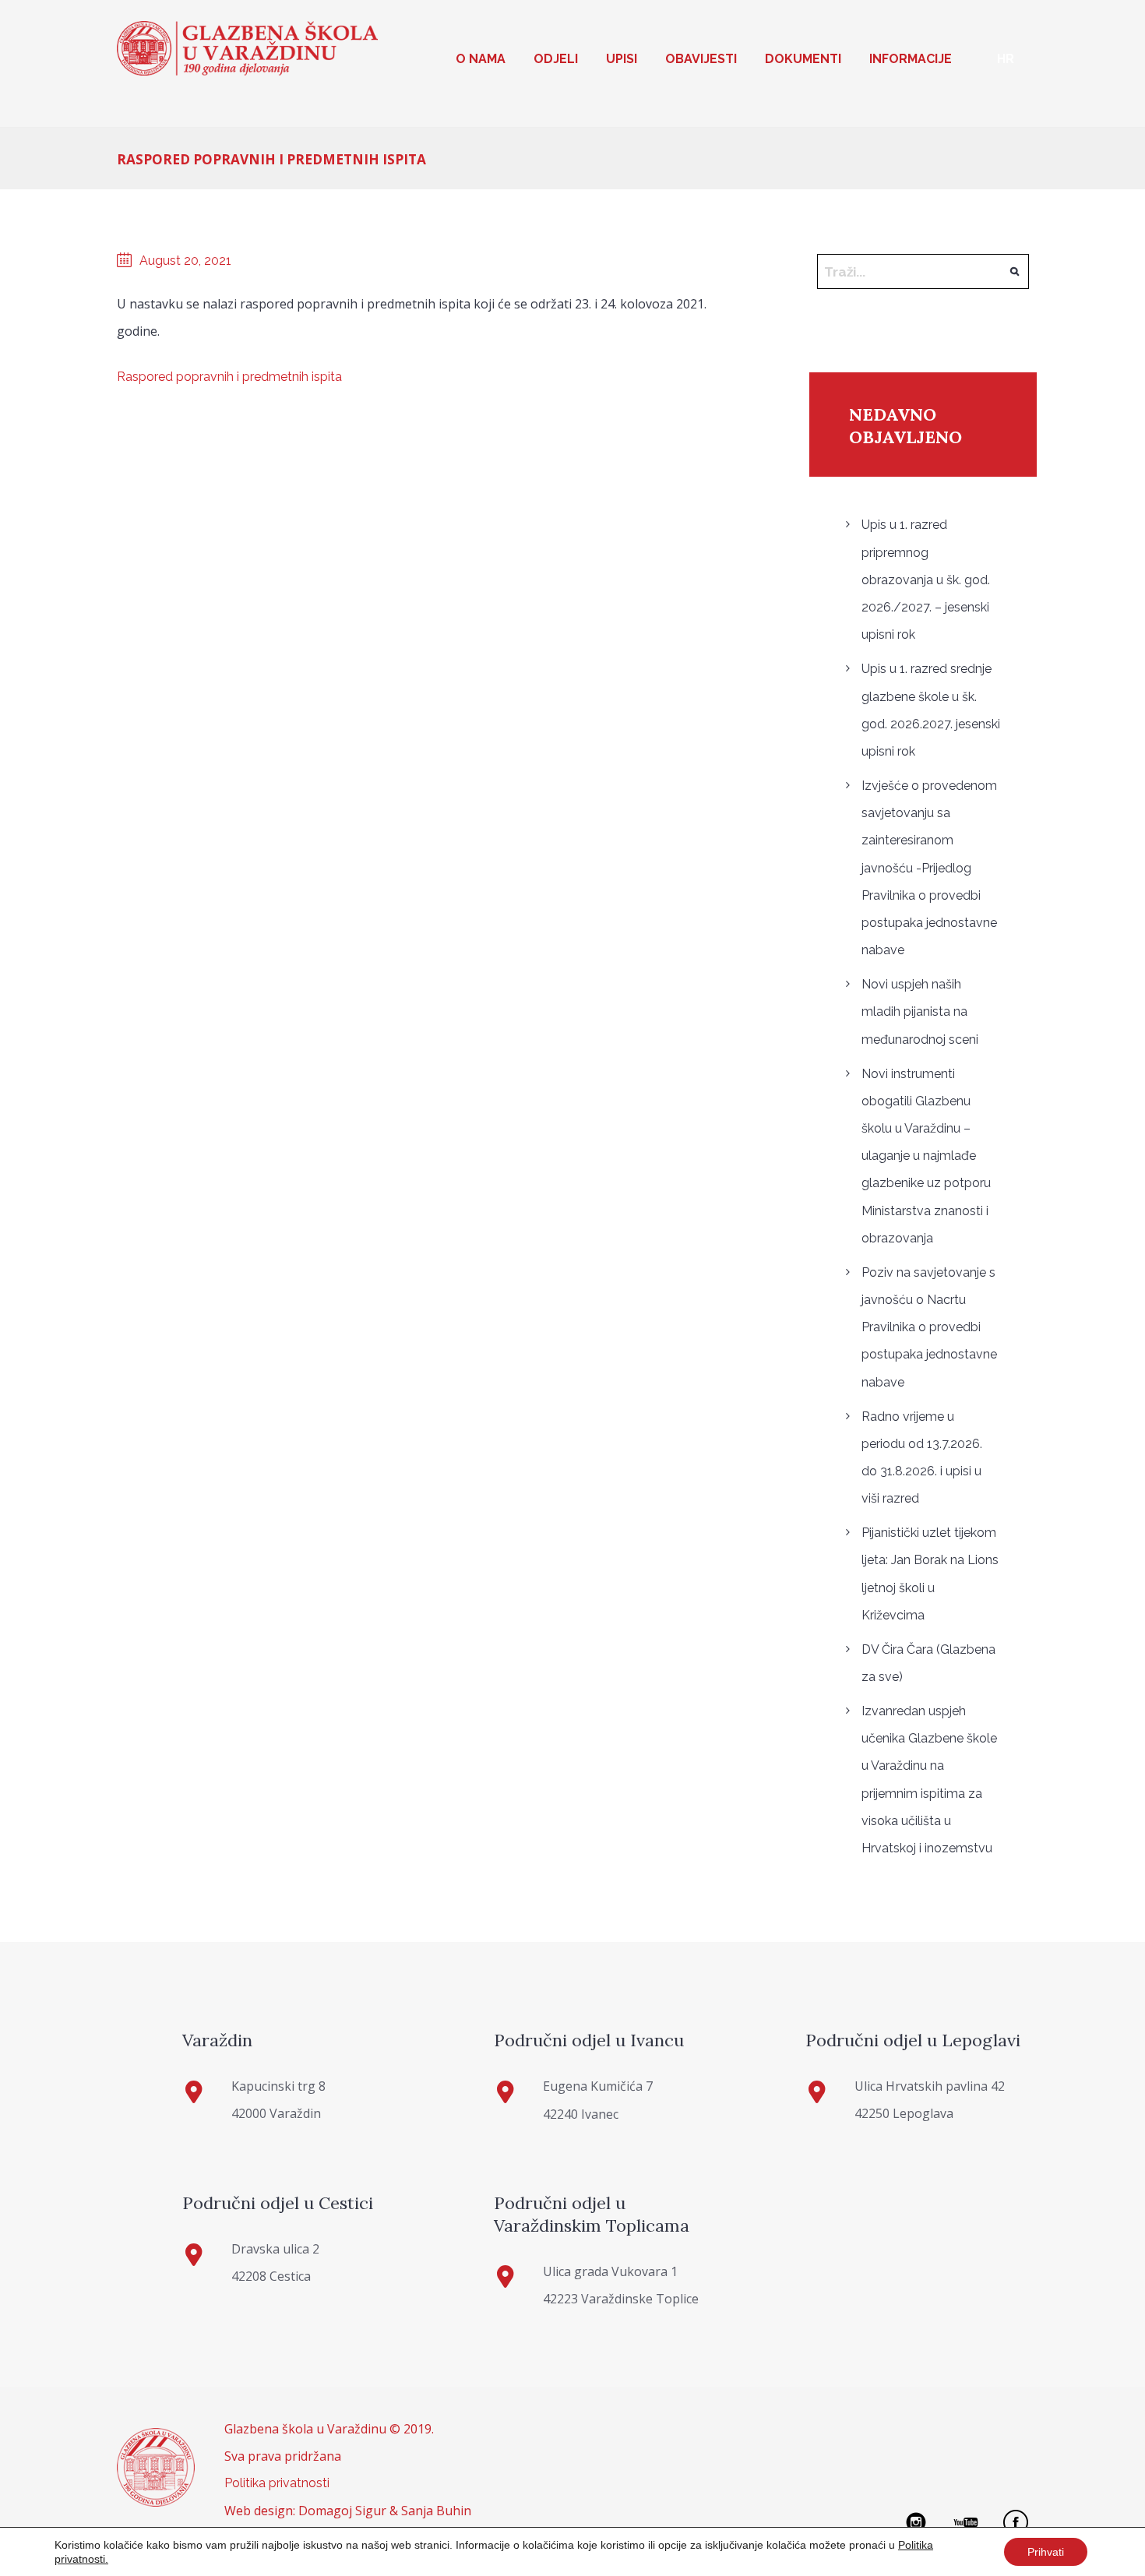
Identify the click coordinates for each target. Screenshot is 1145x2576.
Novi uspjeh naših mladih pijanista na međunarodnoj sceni (920, 1011)
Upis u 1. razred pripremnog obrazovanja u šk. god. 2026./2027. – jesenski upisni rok (926, 580)
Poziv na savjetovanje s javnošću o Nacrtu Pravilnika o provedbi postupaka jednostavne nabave (929, 1327)
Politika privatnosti (277, 2483)
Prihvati (1046, 2552)
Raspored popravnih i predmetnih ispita (229, 377)
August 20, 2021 (185, 261)
